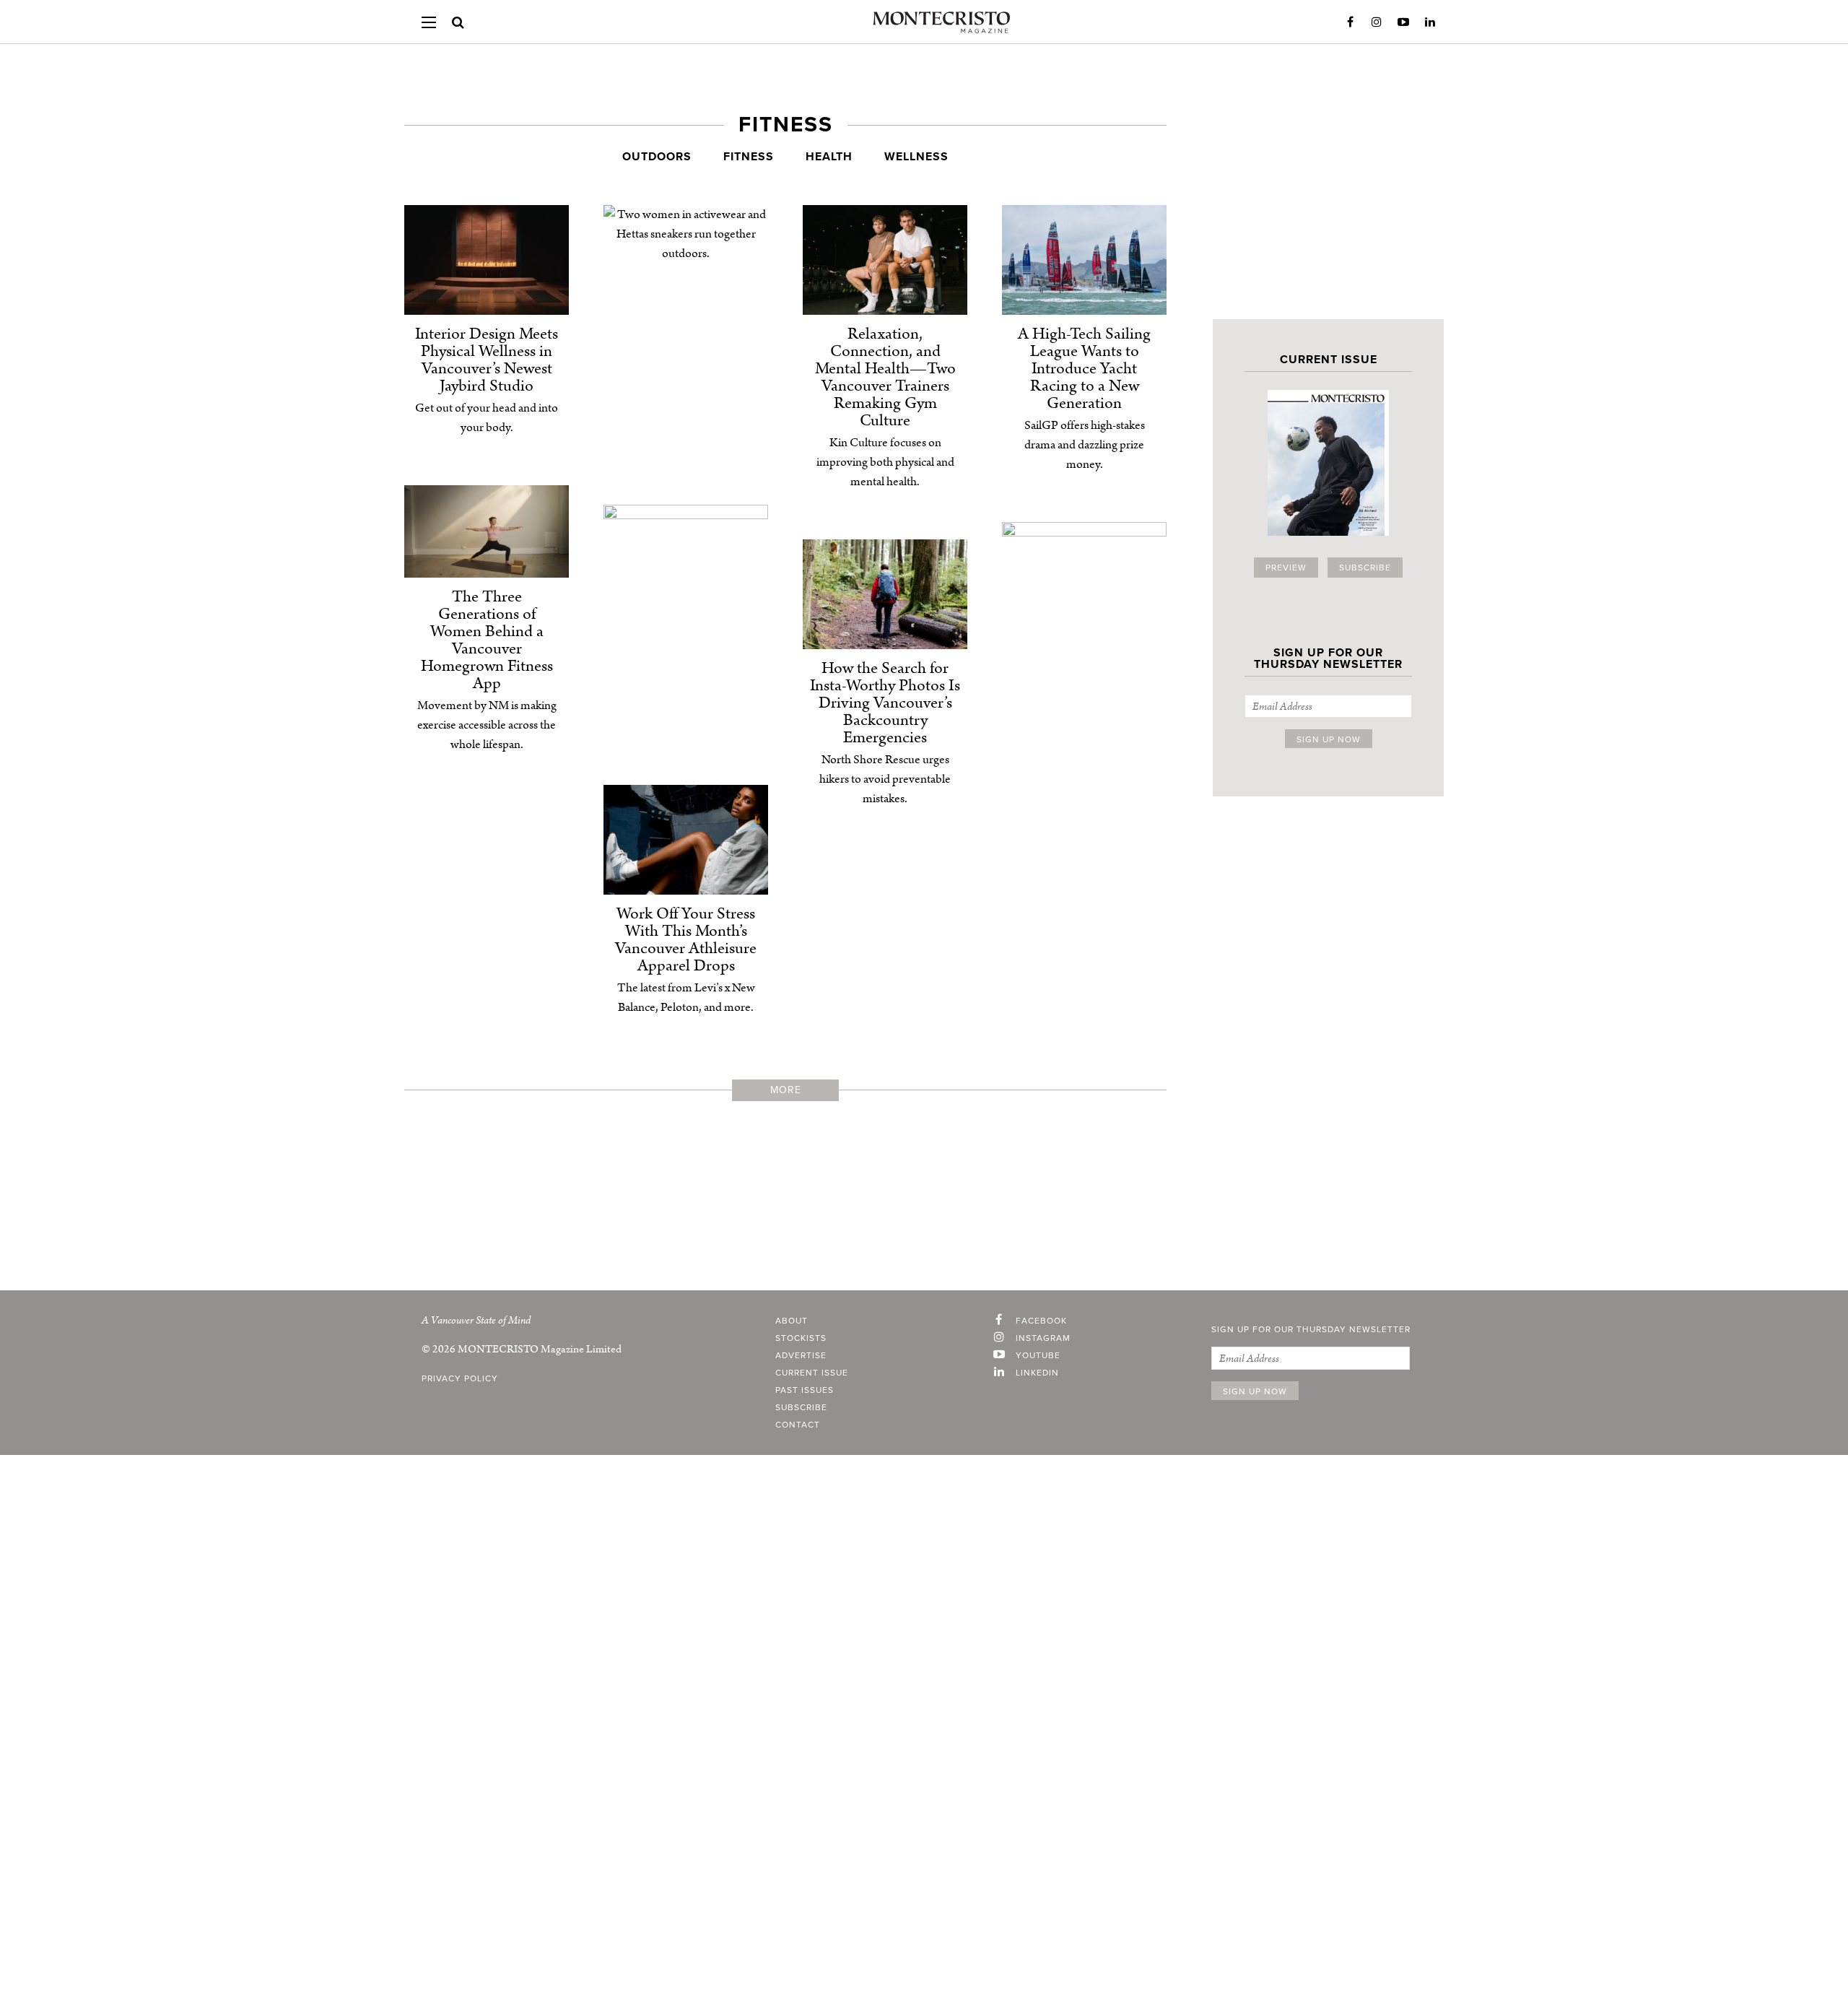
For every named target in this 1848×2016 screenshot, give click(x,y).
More (786, 1090)
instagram (1043, 1338)
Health (829, 157)
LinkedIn (1430, 22)
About (792, 1321)
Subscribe (1365, 568)
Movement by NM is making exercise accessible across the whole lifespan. (487, 725)
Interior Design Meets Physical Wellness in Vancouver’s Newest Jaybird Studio (487, 360)
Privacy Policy (460, 1378)
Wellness (916, 157)
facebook (1041, 1321)
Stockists (801, 1338)
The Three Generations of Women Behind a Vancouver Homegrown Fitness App (487, 640)
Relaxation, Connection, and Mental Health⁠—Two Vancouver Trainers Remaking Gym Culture (885, 377)
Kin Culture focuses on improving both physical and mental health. (885, 462)
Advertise (801, 1355)
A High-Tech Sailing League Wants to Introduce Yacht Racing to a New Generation (1084, 369)
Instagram (1377, 22)
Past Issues (805, 1390)
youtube (1038, 1355)
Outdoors (657, 157)
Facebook (1350, 22)
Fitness (749, 157)
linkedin (1037, 1373)
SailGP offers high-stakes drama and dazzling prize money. (1085, 445)
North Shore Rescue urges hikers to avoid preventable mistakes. (885, 779)
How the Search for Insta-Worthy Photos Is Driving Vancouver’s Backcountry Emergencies (885, 703)
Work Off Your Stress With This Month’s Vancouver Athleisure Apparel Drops (686, 940)
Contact (798, 1425)
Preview (1286, 568)
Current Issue (812, 1373)
